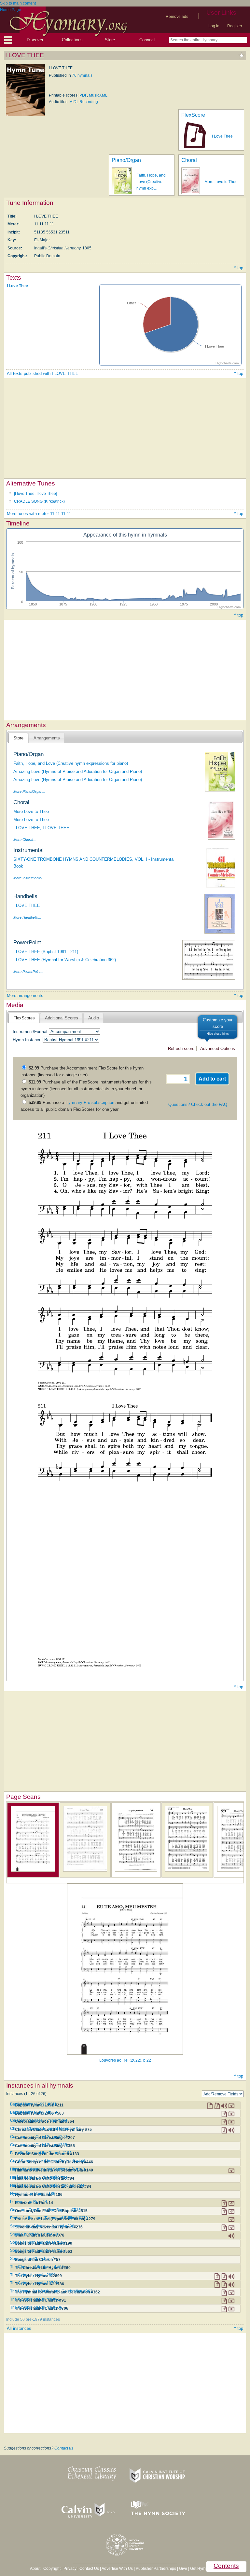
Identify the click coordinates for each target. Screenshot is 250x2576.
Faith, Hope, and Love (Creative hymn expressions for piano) (71, 763)
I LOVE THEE (27, 905)
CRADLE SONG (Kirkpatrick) (39, 501)
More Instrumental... (29, 878)
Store (110, 40)
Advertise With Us (117, 2569)
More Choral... (25, 840)
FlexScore (193, 115)
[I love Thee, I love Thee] (35, 494)
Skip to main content (18, 3)
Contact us (64, 2448)
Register (235, 26)
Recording (89, 102)
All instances (19, 2328)
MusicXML (98, 95)
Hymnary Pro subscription (90, 1102)
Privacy (70, 2569)
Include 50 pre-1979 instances (33, 2319)
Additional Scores (62, 1018)
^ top (239, 268)
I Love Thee (222, 136)
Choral (189, 160)
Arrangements (47, 738)
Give (183, 2569)
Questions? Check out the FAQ (198, 1104)
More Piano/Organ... (29, 791)
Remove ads (177, 17)
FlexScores (24, 1018)
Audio (94, 1018)
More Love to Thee (221, 182)
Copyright (52, 2569)
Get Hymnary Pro (205, 2569)
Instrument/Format (30, 1032)
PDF (83, 95)
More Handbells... (27, 917)
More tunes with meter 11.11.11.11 (39, 514)
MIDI (73, 102)
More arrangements (25, 996)
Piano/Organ (126, 160)
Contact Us (89, 2569)
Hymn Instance (27, 1040)
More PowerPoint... (28, 972)
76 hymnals (82, 75)
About (35, 2569)
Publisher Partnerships (156, 2569)
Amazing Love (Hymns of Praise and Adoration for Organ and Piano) (78, 771)
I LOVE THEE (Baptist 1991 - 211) (46, 952)
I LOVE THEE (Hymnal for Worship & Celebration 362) (65, 960)
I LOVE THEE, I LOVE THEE (41, 828)
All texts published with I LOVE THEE (43, 373)
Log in (214, 26)
